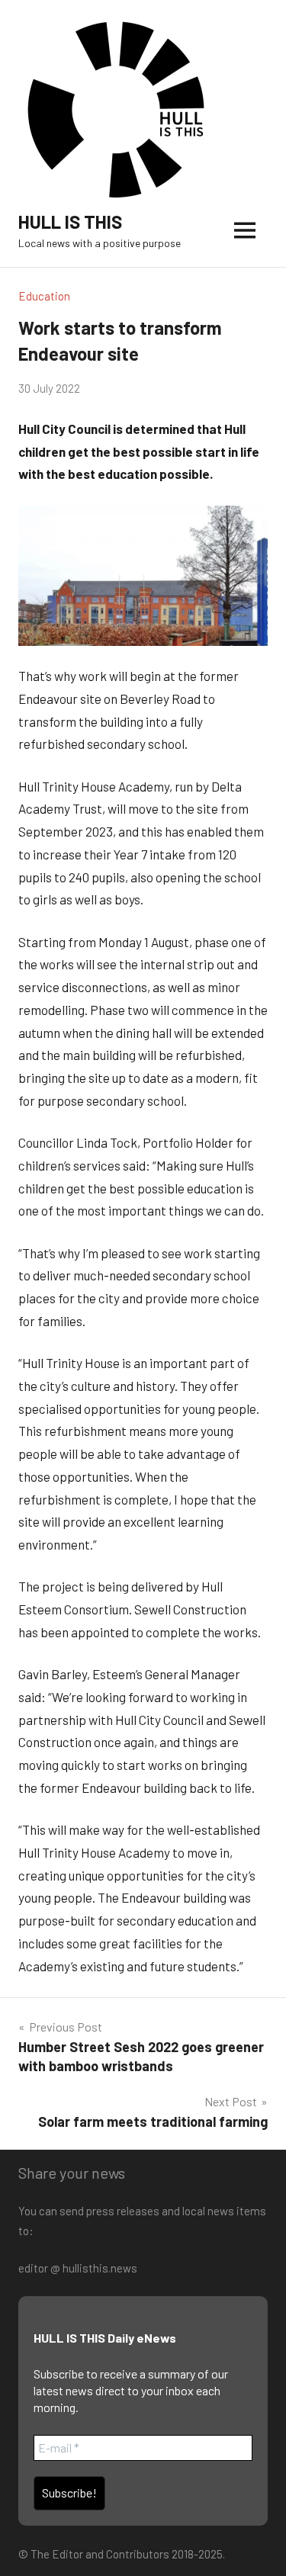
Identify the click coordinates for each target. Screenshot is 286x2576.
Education (44, 296)
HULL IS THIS (70, 222)
